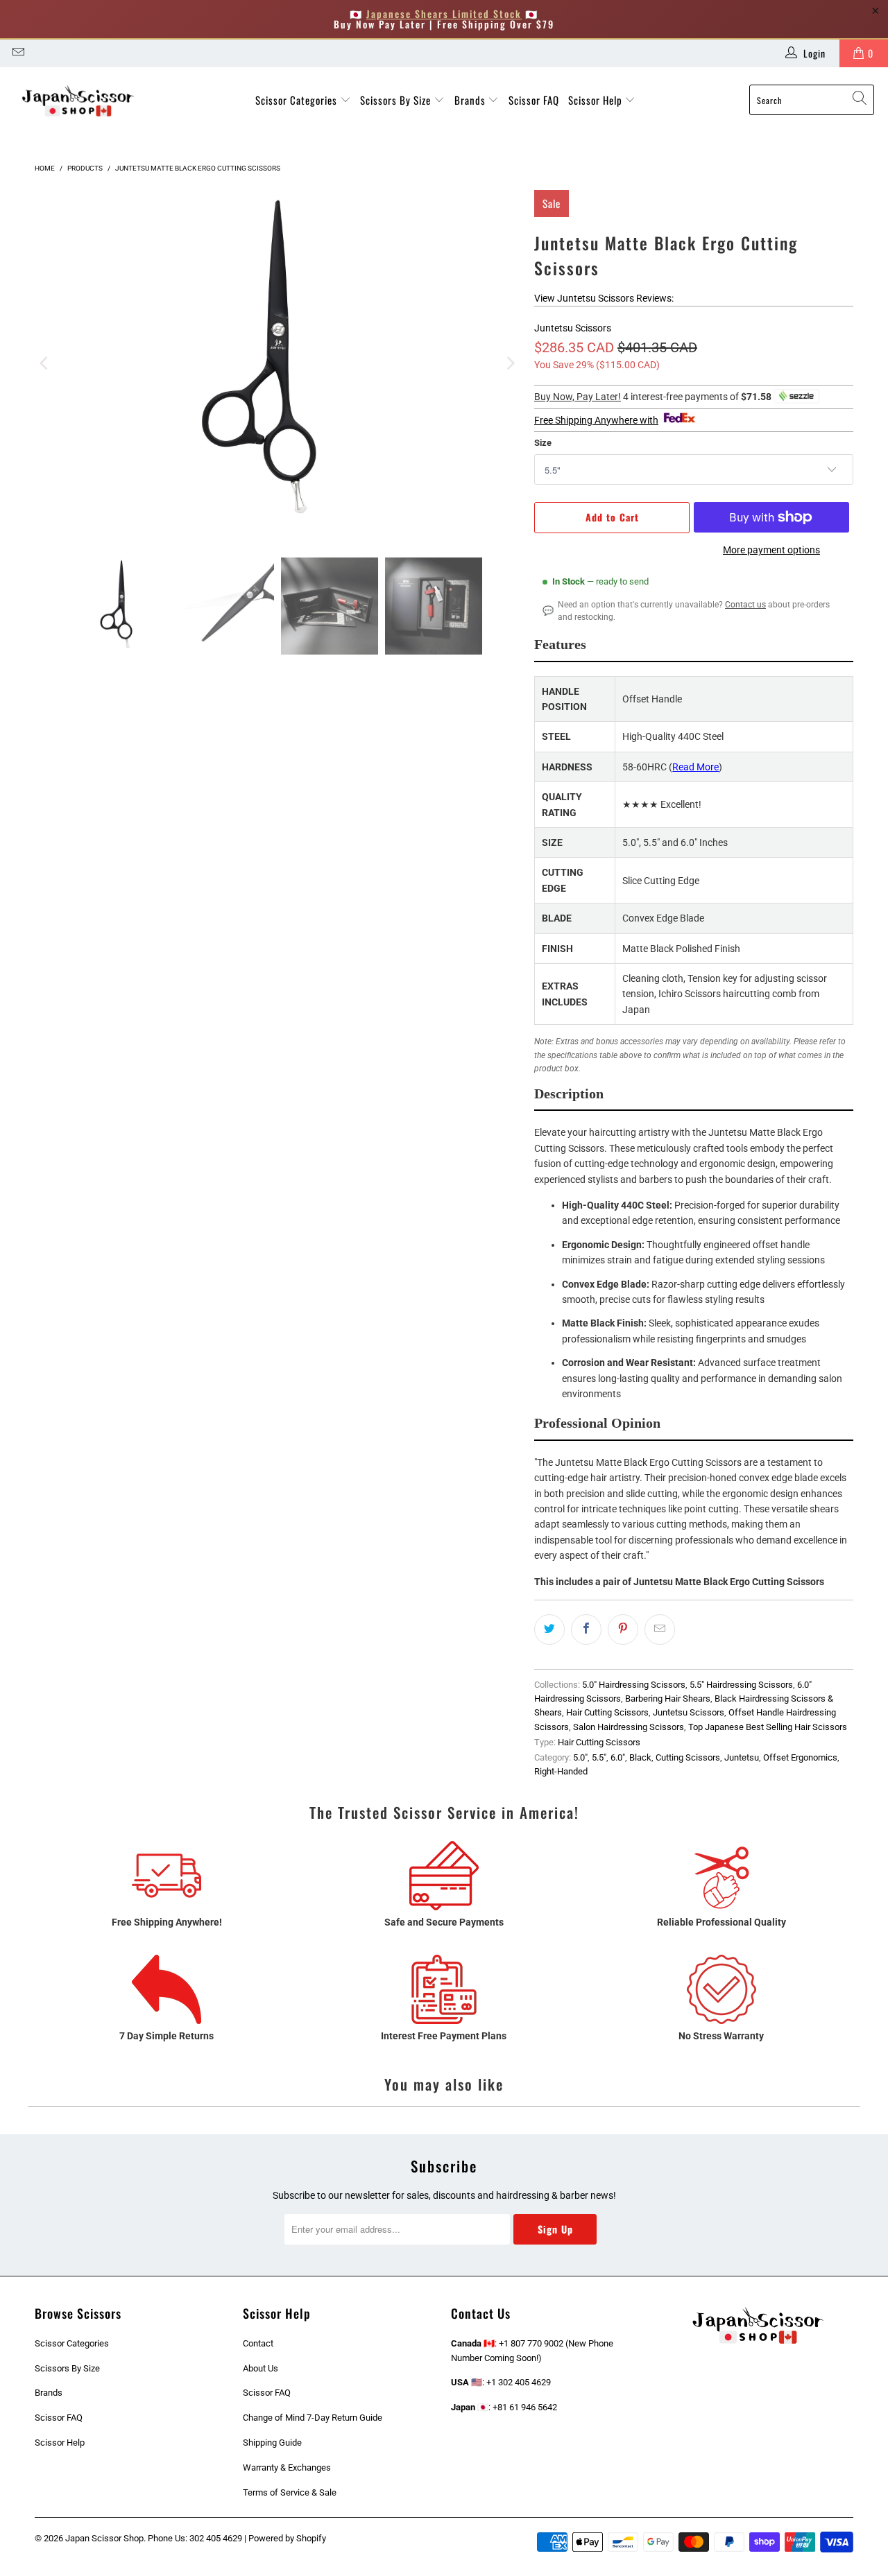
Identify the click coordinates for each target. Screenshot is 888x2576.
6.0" (618, 1757)
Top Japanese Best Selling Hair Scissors (768, 1727)
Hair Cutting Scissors (607, 1712)
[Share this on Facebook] (586, 1630)
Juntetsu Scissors (573, 328)
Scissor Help (597, 100)
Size (543, 443)
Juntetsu (742, 1757)
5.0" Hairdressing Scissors (634, 1685)
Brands (471, 100)
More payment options (771, 550)
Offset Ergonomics (800, 1757)
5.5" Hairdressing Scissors (741, 1685)
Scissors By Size (397, 100)
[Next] (510, 363)
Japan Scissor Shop (104, 2538)
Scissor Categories (298, 100)
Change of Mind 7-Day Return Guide (313, 2418)
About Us (261, 2368)
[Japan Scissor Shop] (78, 100)
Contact (258, 2343)
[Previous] (45, 363)
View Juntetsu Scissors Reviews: (604, 298)
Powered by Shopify (287, 2538)
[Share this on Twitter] (549, 1630)
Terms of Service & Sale (290, 2492)
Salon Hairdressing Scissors (629, 1727)
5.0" (580, 1757)
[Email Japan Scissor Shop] (17, 53)
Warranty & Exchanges (287, 2467)
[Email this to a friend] (660, 1630)
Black (640, 1757)
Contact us (745, 605)
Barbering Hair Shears (668, 1698)
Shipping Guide (272, 2443)
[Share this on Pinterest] (623, 1630)
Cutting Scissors (688, 1757)
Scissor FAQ (534, 100)
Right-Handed (561, 1771)
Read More (695, 767)
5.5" (599, 1757)
